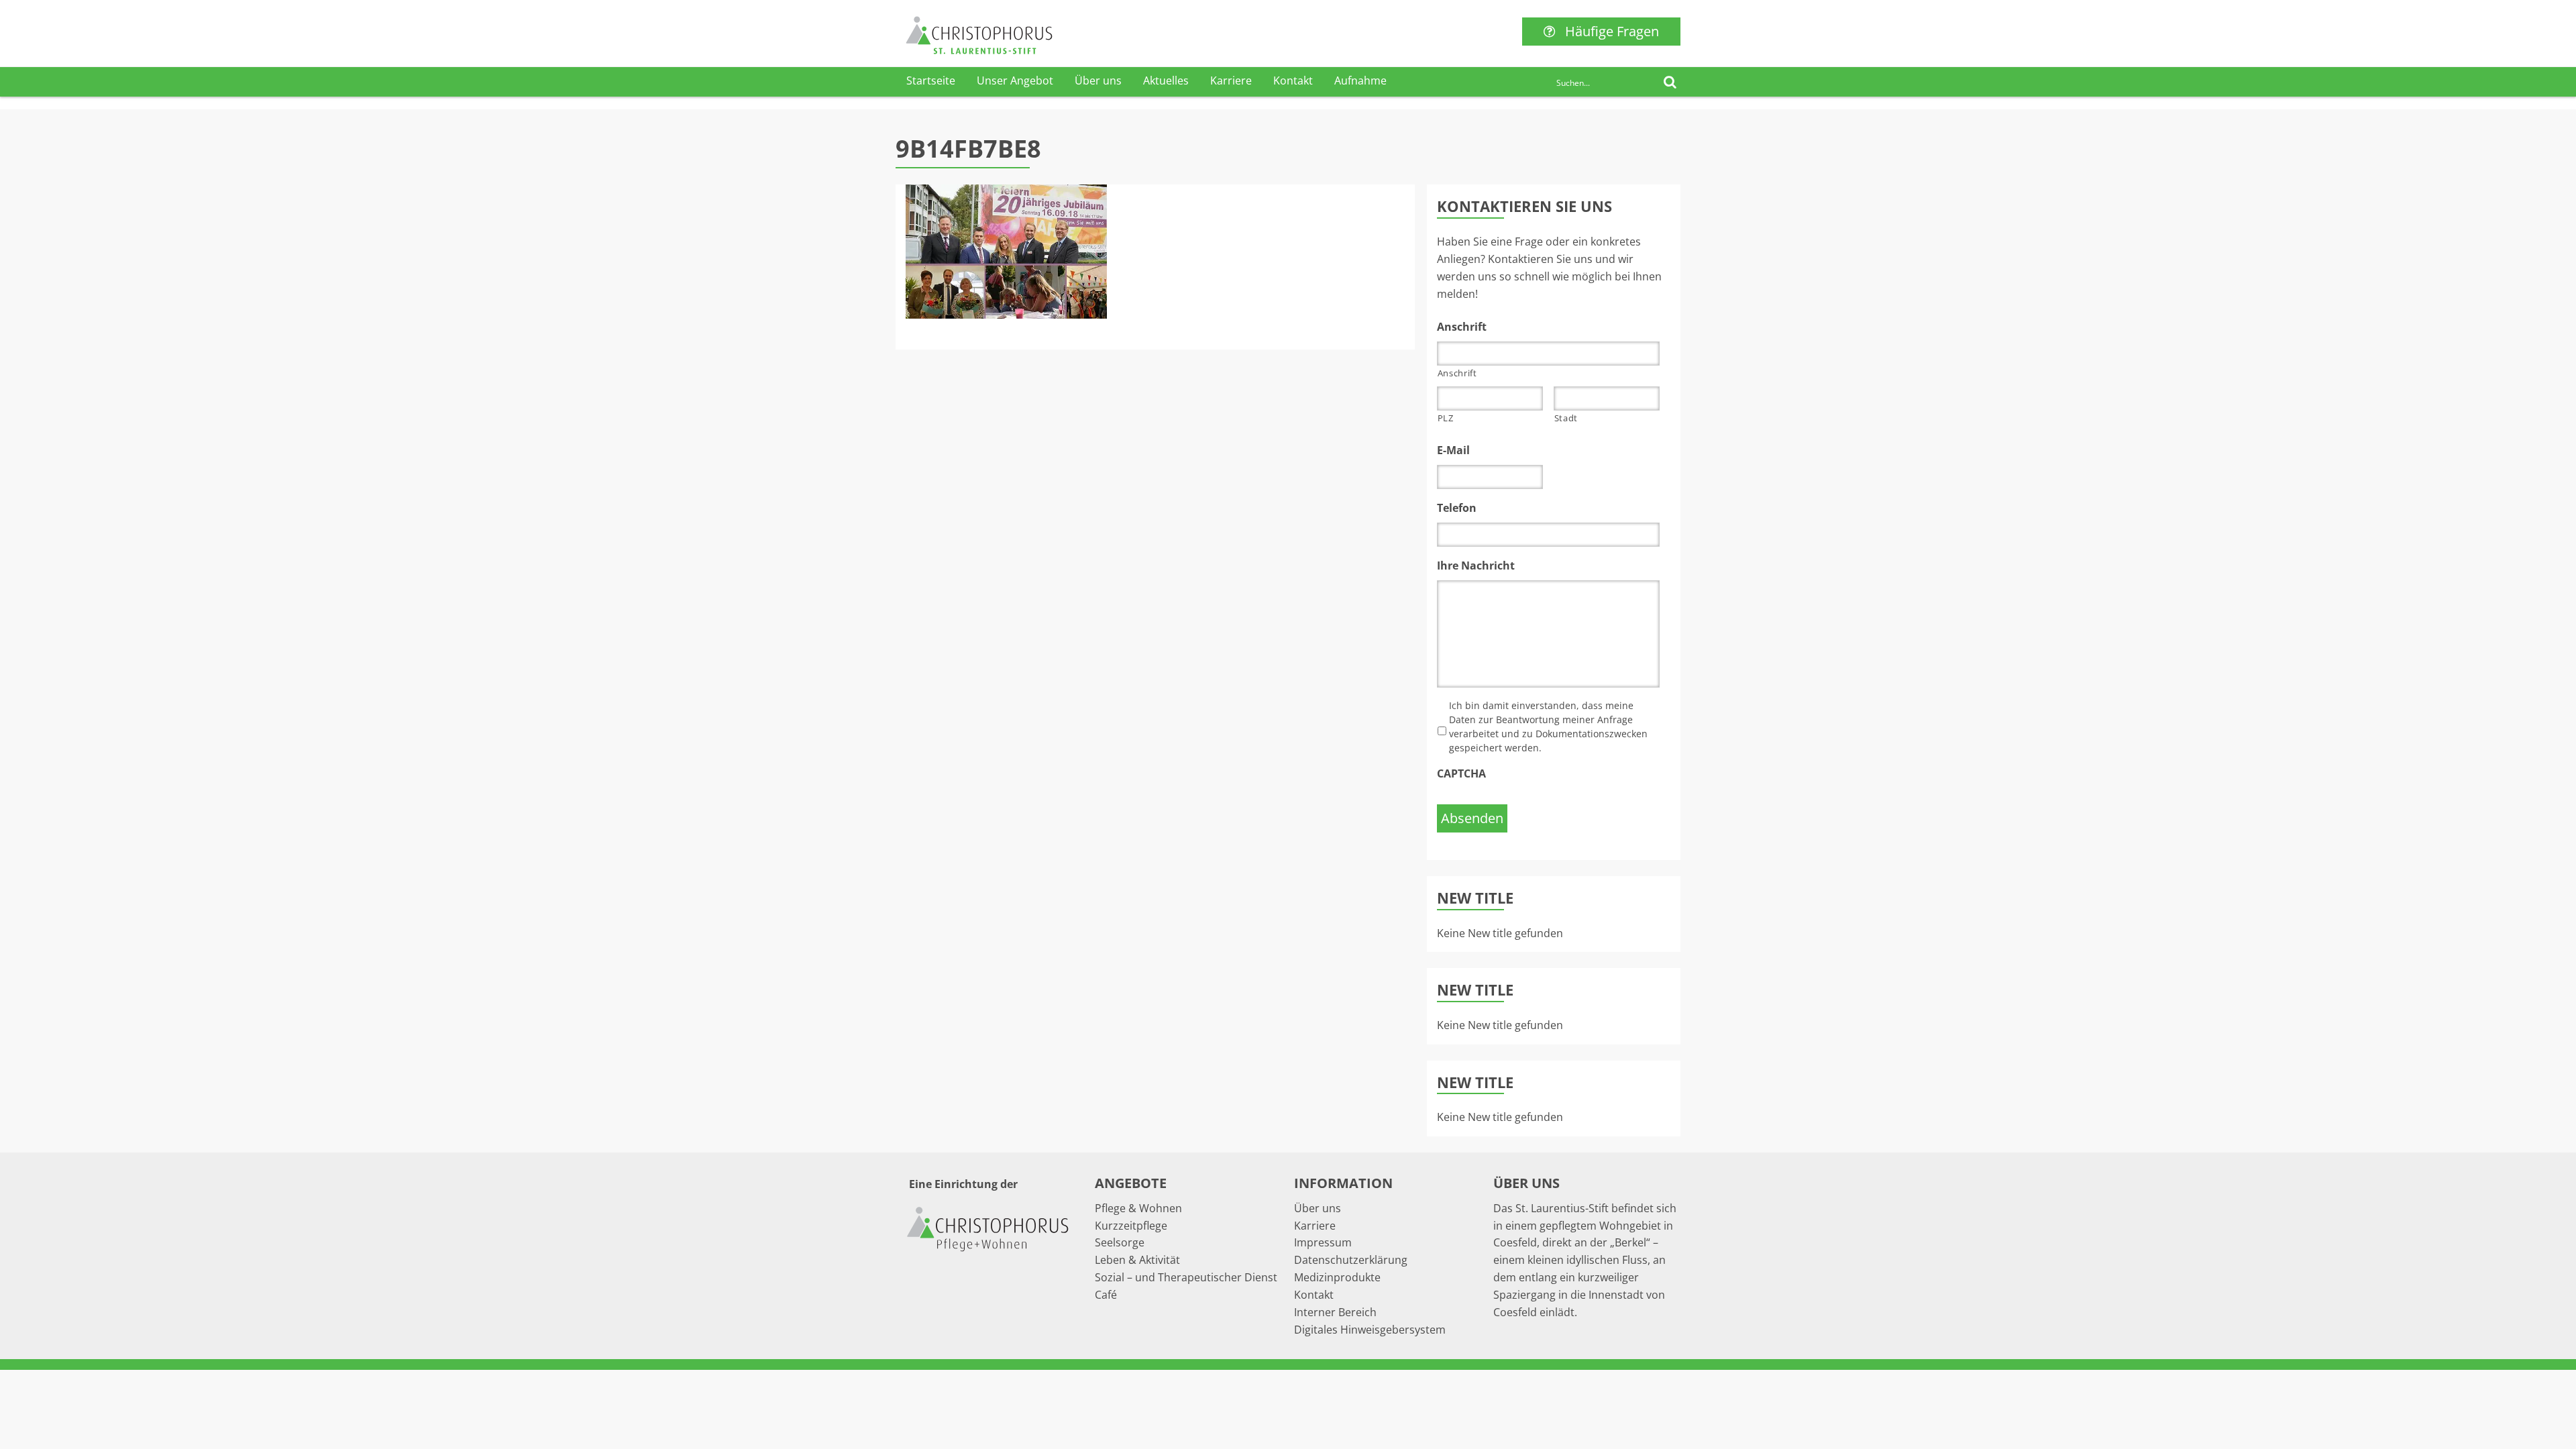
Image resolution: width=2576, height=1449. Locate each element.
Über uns (1098, 80)
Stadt (1566, 418)
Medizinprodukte (1337, 1277)
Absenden (1472, 818)
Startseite (931, 80)
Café (1106, 1295)
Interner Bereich (1335, 1312)
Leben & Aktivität (1137, 1260)
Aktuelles (1166, 80)
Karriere (1231, 80)
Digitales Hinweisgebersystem (1370, 1330)
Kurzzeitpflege (1131, 1226)
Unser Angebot (1015, 80)
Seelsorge (1120, 1242)
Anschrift (1457, 373)
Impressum (1323, 1242)
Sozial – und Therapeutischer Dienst (1186, 1277)
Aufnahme (1360, 80)
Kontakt (1293, 80)
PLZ (1446, 418)
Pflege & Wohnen (1138, 1208)
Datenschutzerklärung (1351, 1260)
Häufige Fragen (1612, 31)
